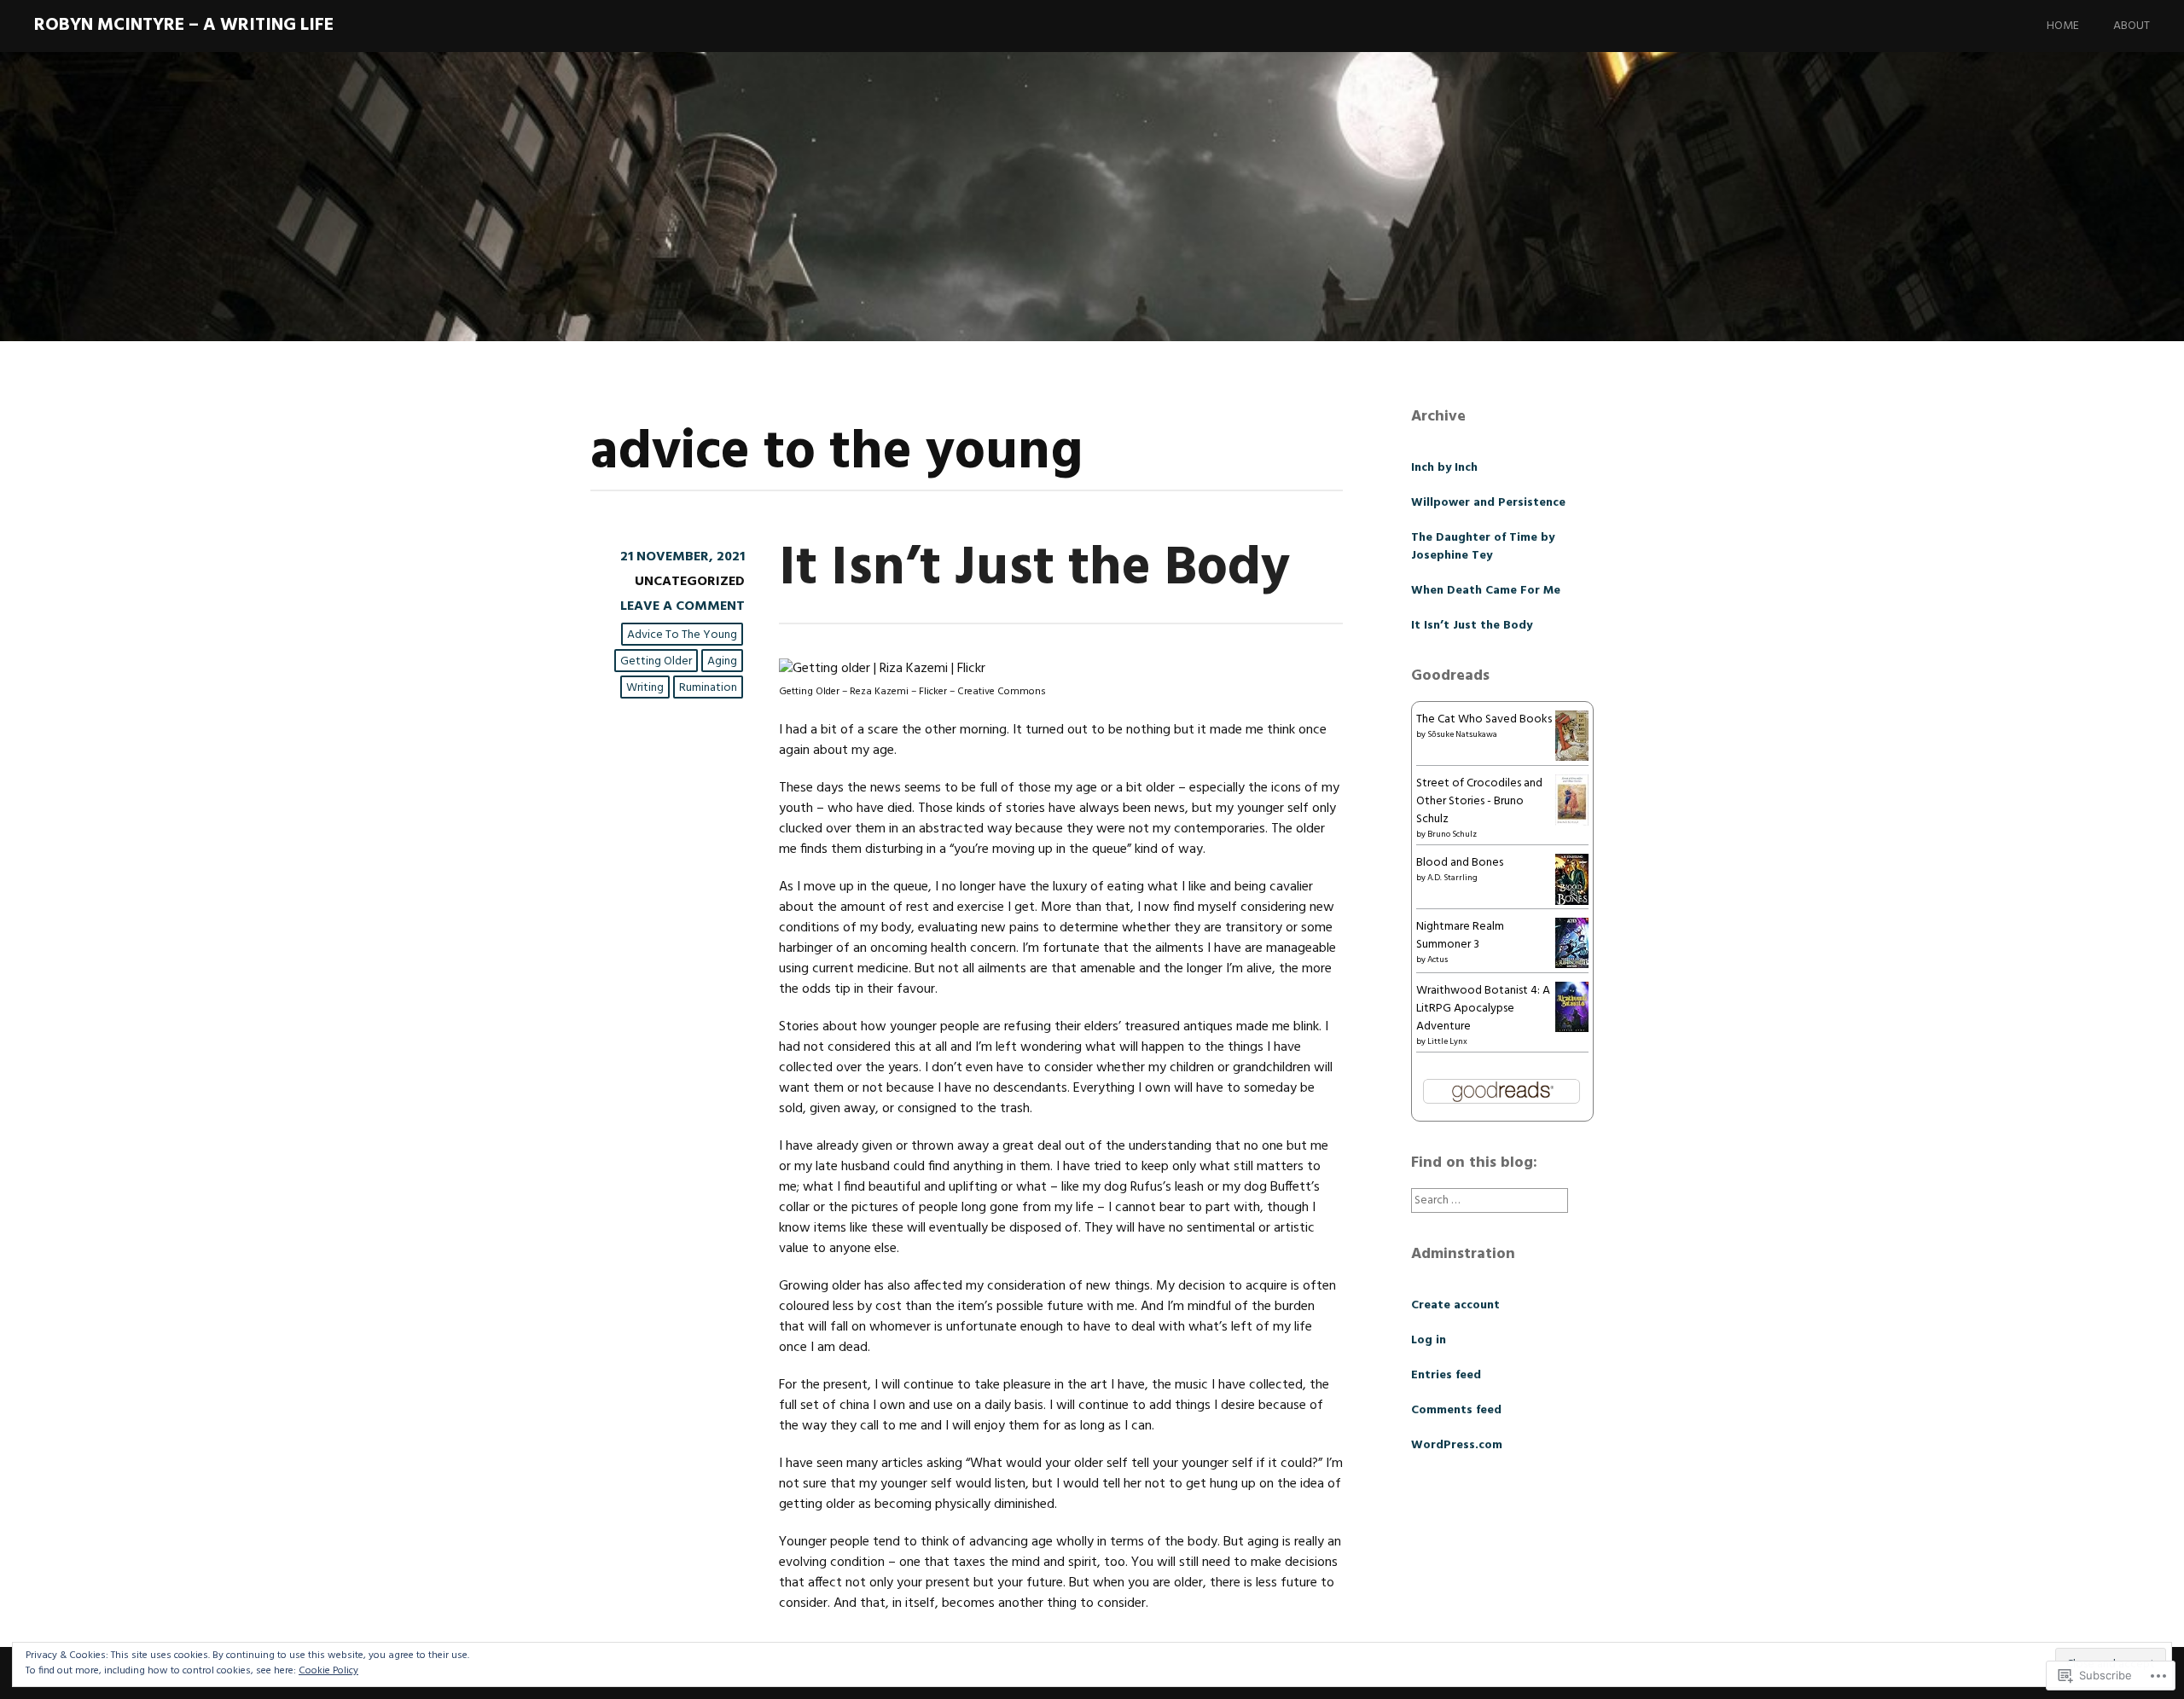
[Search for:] (1490, 1200)
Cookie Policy (328, 1671)
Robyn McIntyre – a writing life (184, 25)
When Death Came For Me (1486, 591)
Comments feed (1456, 1410)
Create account (1455, 1305)
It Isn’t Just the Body (1034, 569)
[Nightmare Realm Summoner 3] (1572, 965)
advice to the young (682, 635)
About (2132, 26)
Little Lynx (1447, 1041)
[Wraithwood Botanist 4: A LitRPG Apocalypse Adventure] (1572, 1029)
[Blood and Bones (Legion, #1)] (1572, 904)
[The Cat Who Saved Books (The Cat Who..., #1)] (1572, 758)
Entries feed (1446, 1375)
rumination (708, 688)
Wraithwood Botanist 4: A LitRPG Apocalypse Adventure (1483, 1009)
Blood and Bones (1460, 863)
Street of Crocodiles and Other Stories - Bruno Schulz (1479, 801)
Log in (1429, 1340)
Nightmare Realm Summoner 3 (1460, 936)
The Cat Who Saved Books (1484, 719)
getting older (656, 661)
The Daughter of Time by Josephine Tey (1483, 547)
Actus (1438, 960)
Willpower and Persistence (1488, 503)
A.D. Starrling (1452, 878)
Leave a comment (682, 606)
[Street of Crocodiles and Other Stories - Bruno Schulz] (1572, 824)
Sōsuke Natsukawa (1462, 734)
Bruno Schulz (1452, 834)
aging (722, 661)
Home (2063, 26)
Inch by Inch (1444, 468)
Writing (645, 688)
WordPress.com (1457, 1445)
